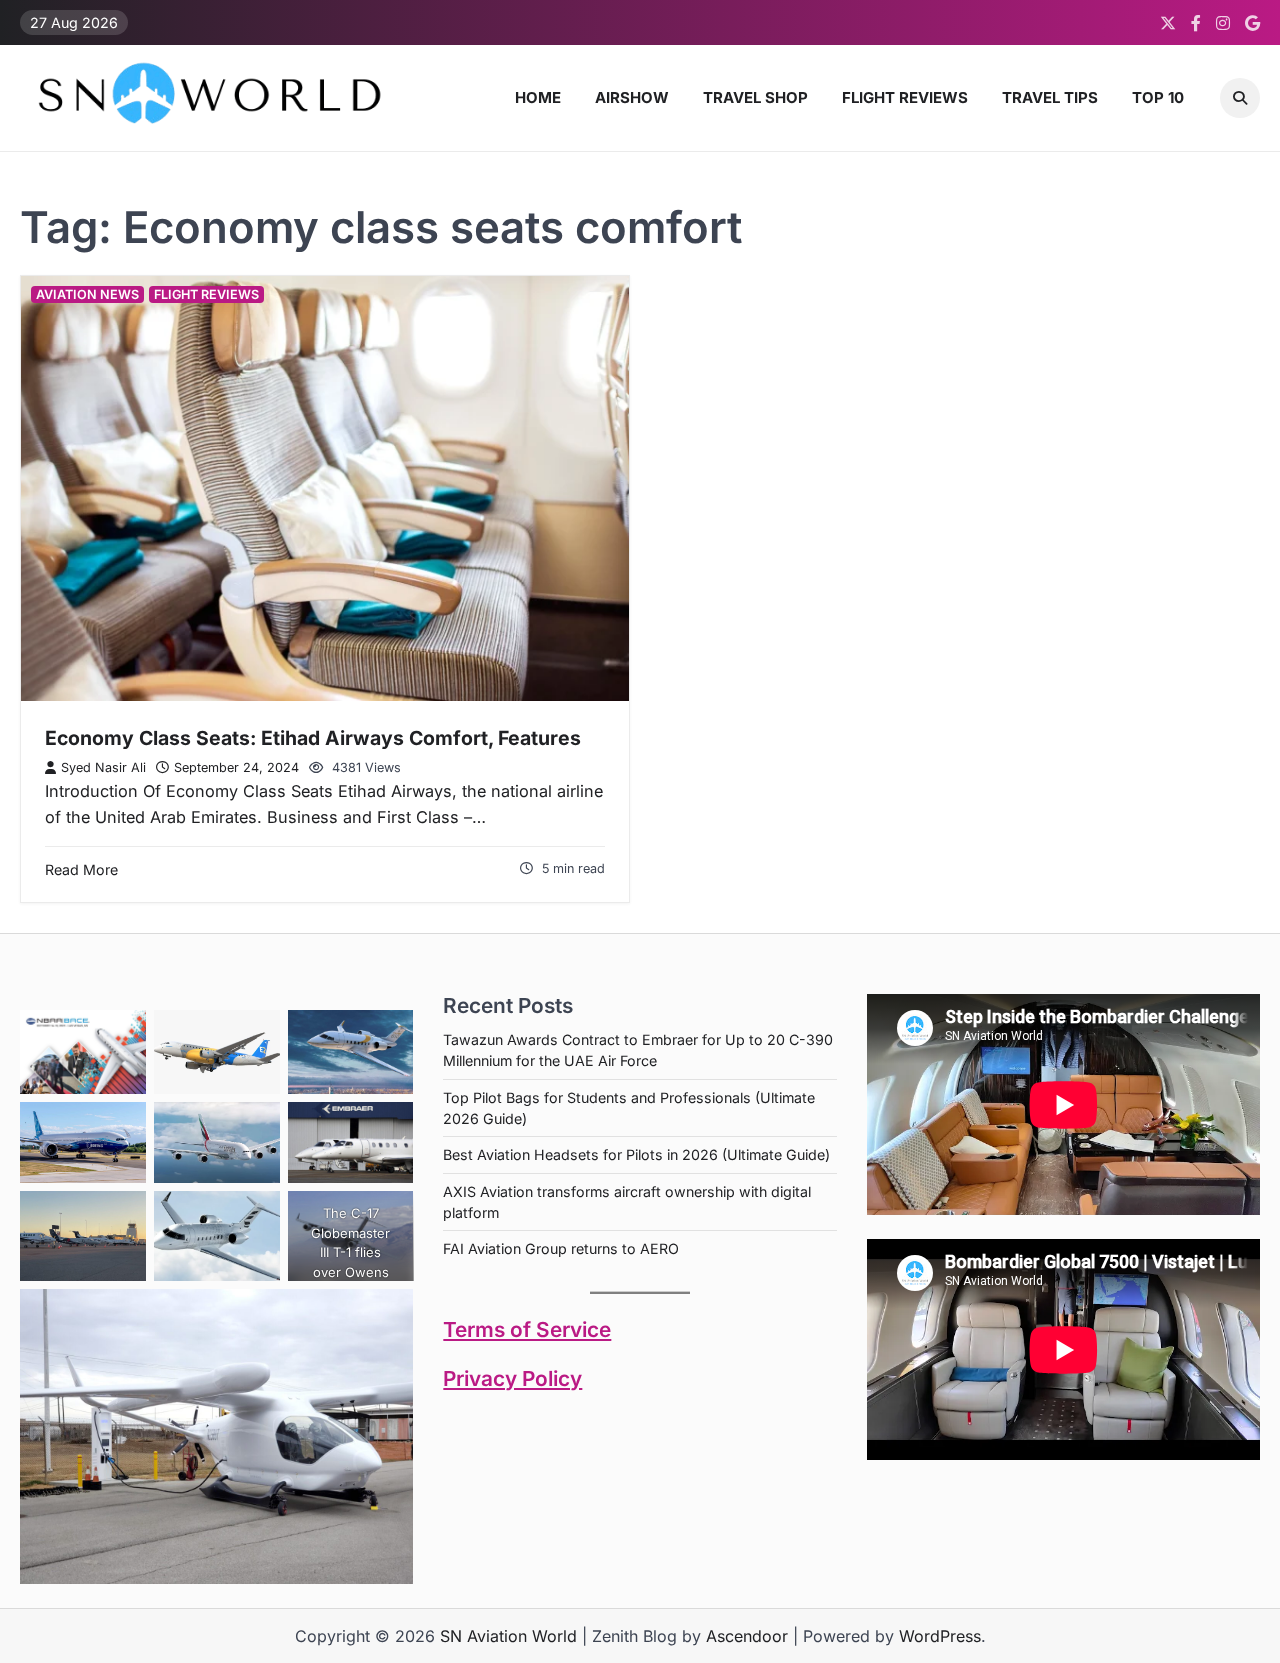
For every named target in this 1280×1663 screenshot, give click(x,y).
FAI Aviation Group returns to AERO (561, 1248)
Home (538, 97)
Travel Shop (755, 97)
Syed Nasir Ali (103, 767)
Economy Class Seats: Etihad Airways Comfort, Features (313, 738)
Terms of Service (527, 1329)
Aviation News (87, 294)
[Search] (1240, 98)
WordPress (940, 1636)
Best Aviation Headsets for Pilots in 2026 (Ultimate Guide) (636, 1154)
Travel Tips (1050, 97)
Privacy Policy (512, 1378)
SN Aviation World (508, 1636)
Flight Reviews (905, 97)
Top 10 (1158, 97)
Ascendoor (747, 1636)
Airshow (632, 97)
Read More (81, 869)
